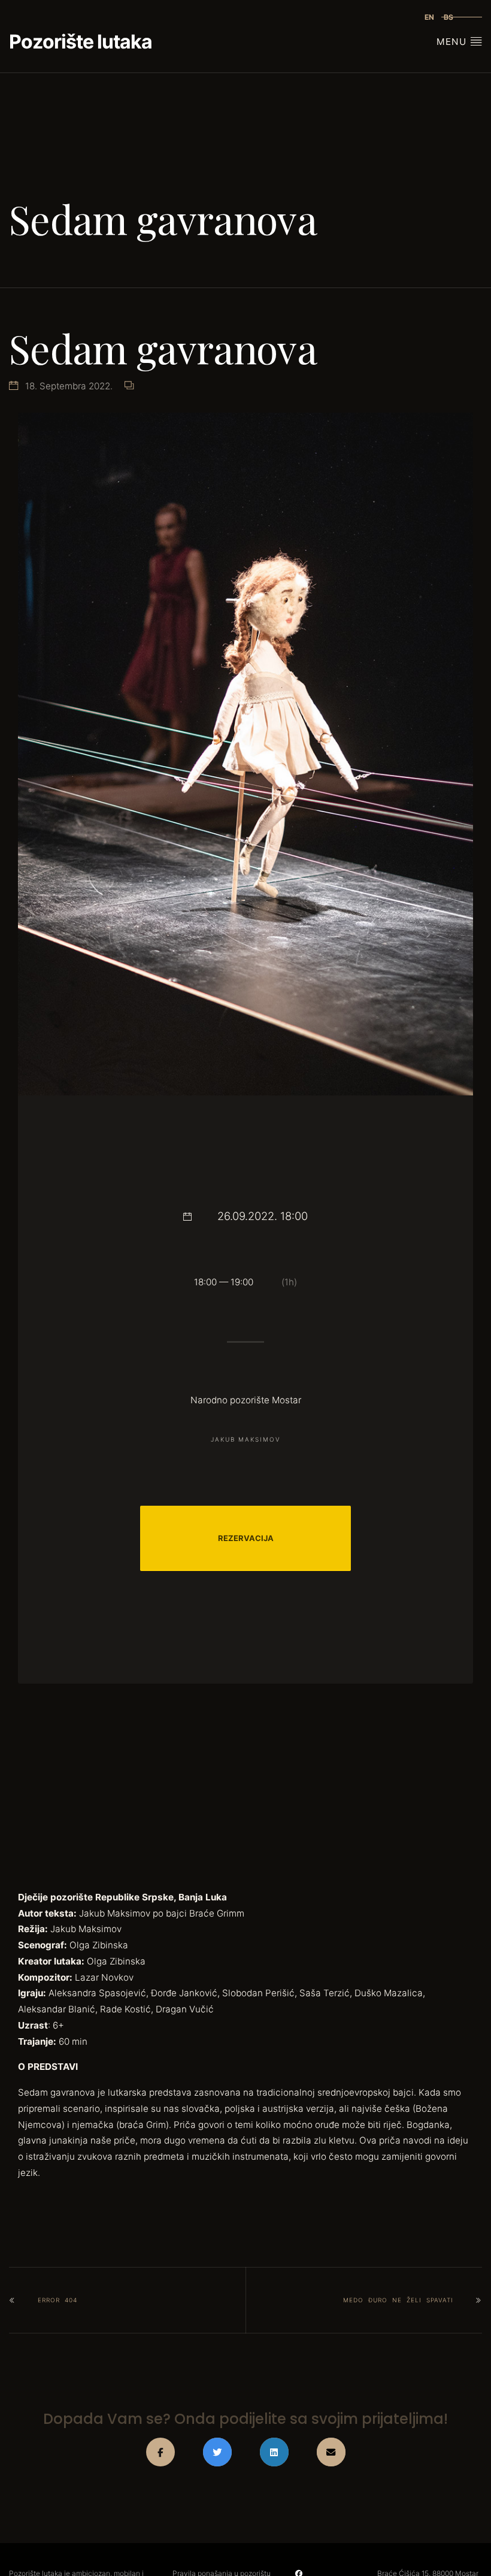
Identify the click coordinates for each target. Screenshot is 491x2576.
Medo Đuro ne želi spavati (398, 2300)
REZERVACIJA (246, 1538)
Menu (453, 42)
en (429, 17)
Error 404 (57, 2300)
